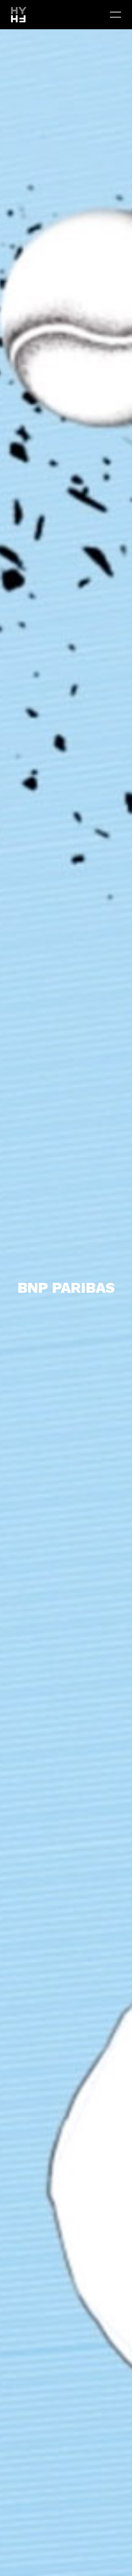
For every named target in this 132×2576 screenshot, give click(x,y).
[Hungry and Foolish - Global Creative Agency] (19, 14)
